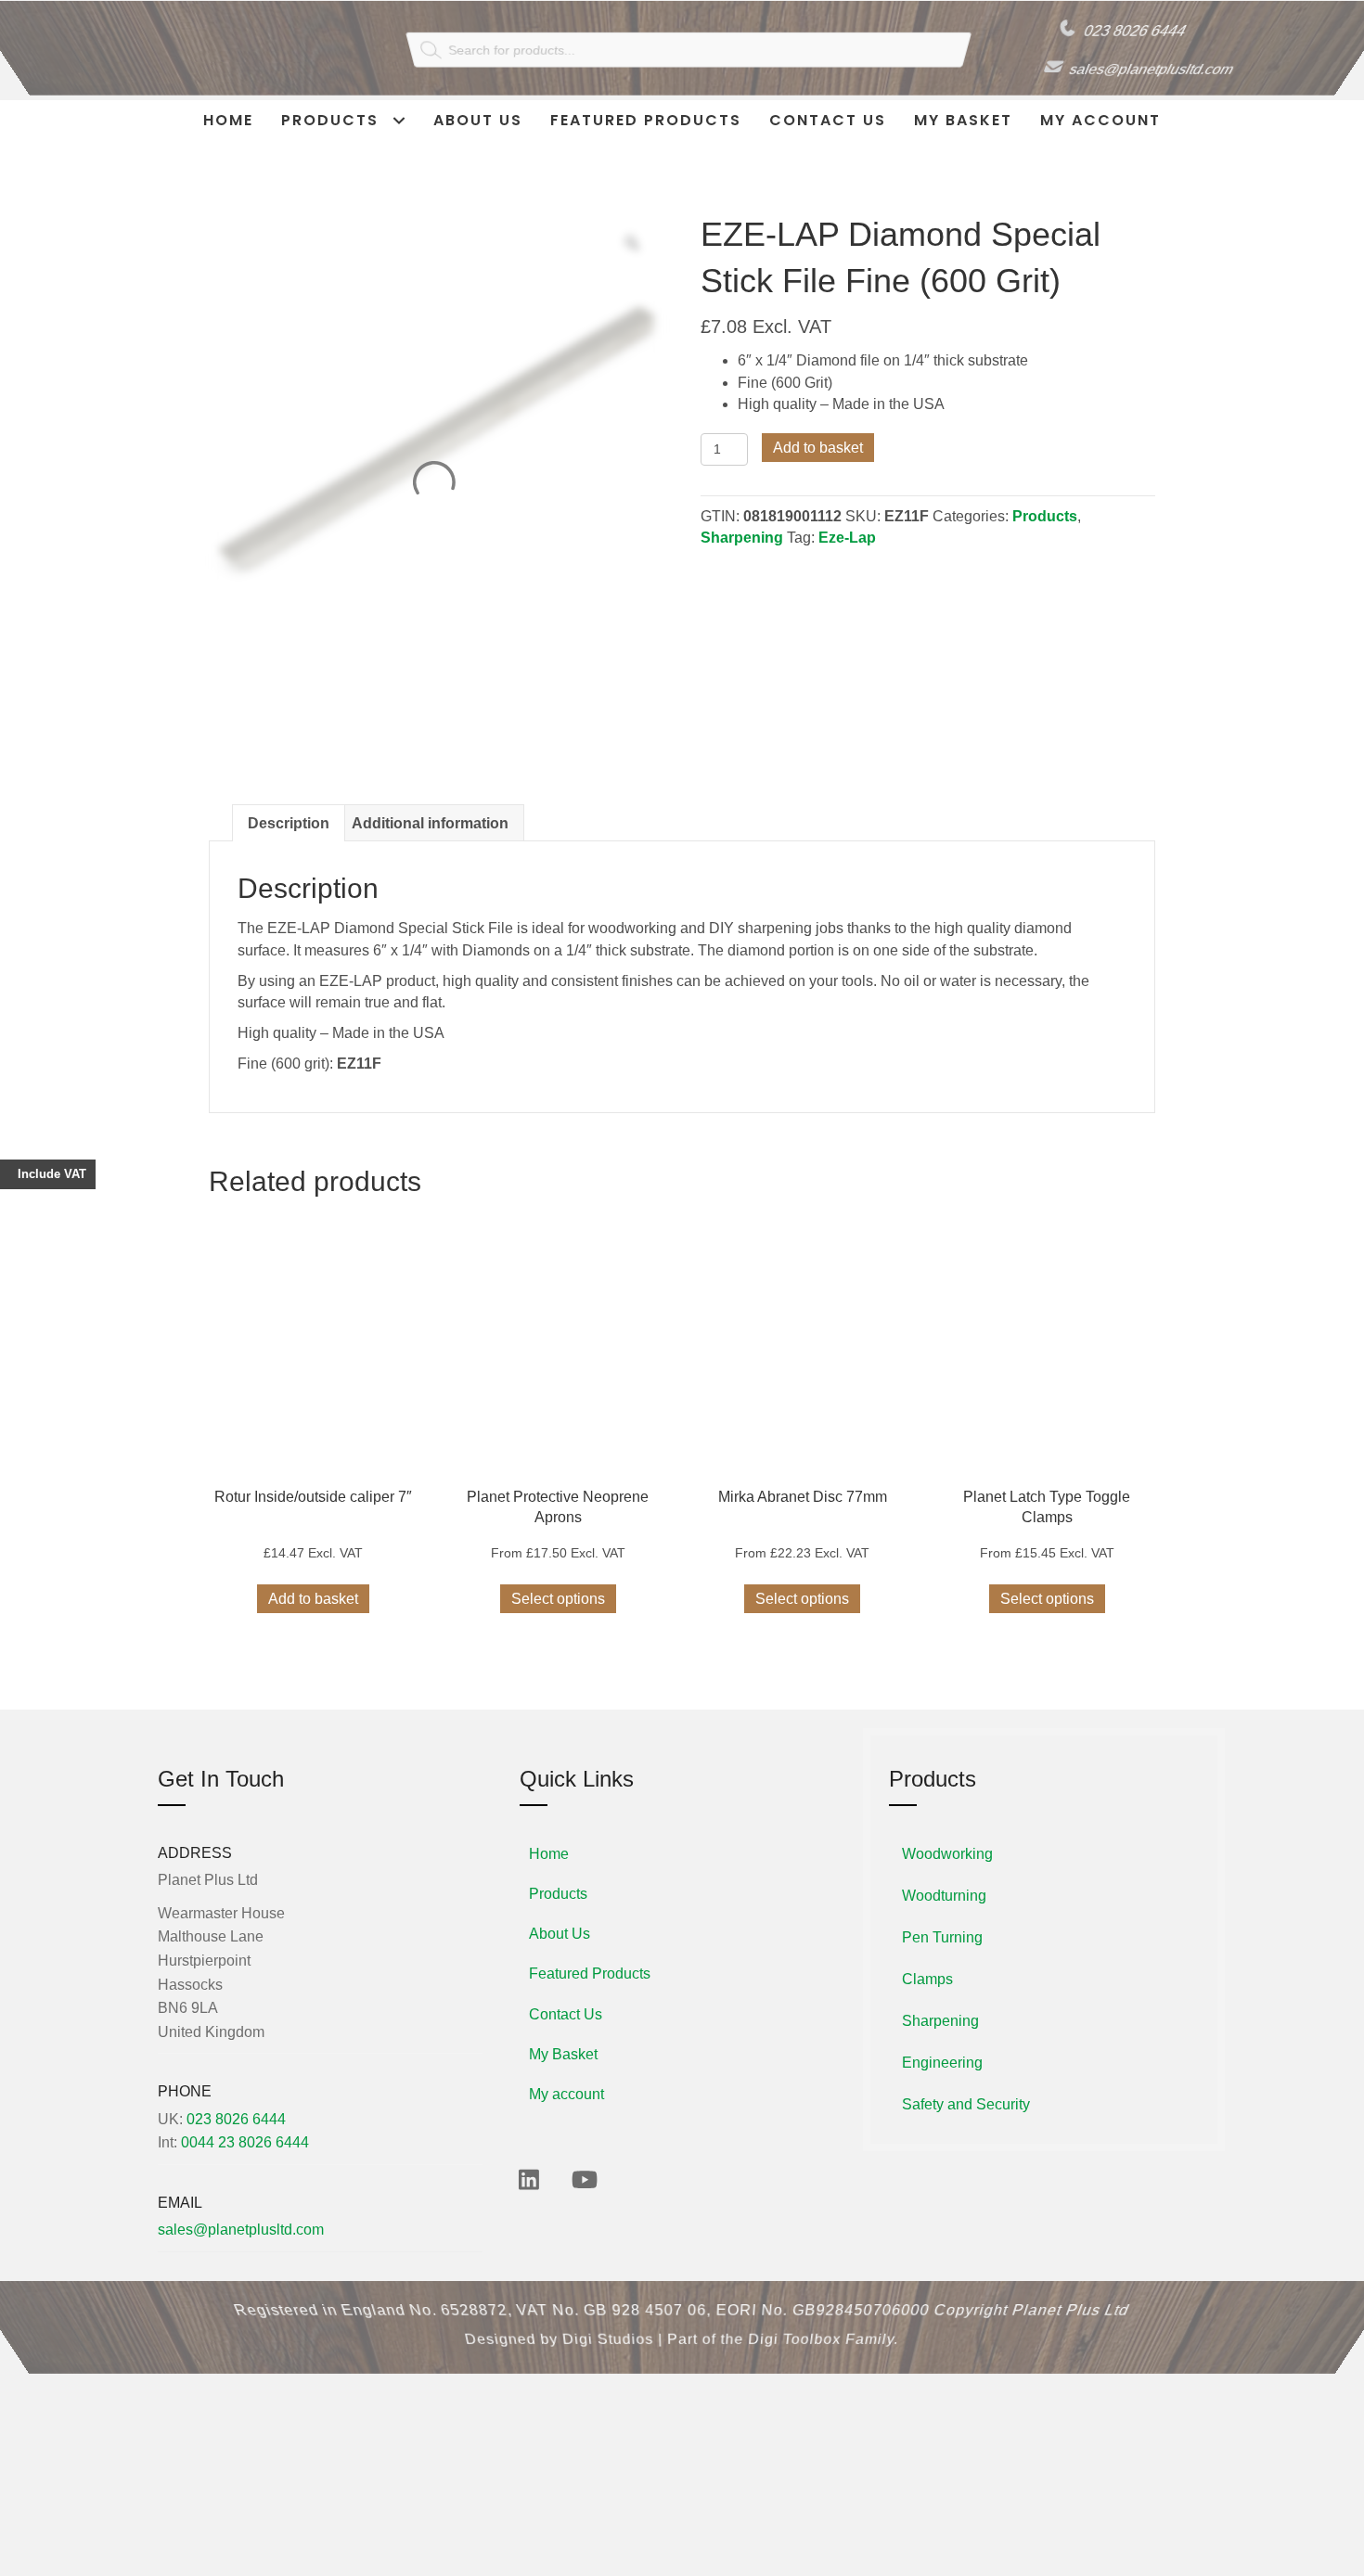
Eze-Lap (847, 538)
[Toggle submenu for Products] (399, 120)
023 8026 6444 (1127, 30)
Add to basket (818, 448)
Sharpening (742, 538)
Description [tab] (289, 845)
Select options (558, 1620)
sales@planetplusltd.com (1160, 71)
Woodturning (944, 1917)
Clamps (927, 2000)
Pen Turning (942, 1959)
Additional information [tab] (430, 845)
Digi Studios (607, 2361)
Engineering (942, 2084)
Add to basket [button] (313, 1620)
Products (1045, 516)
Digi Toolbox (796, 2361)
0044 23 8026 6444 (245, 2164)
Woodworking (947, 1875)
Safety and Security (966, 2126)
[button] (529, 2200)
